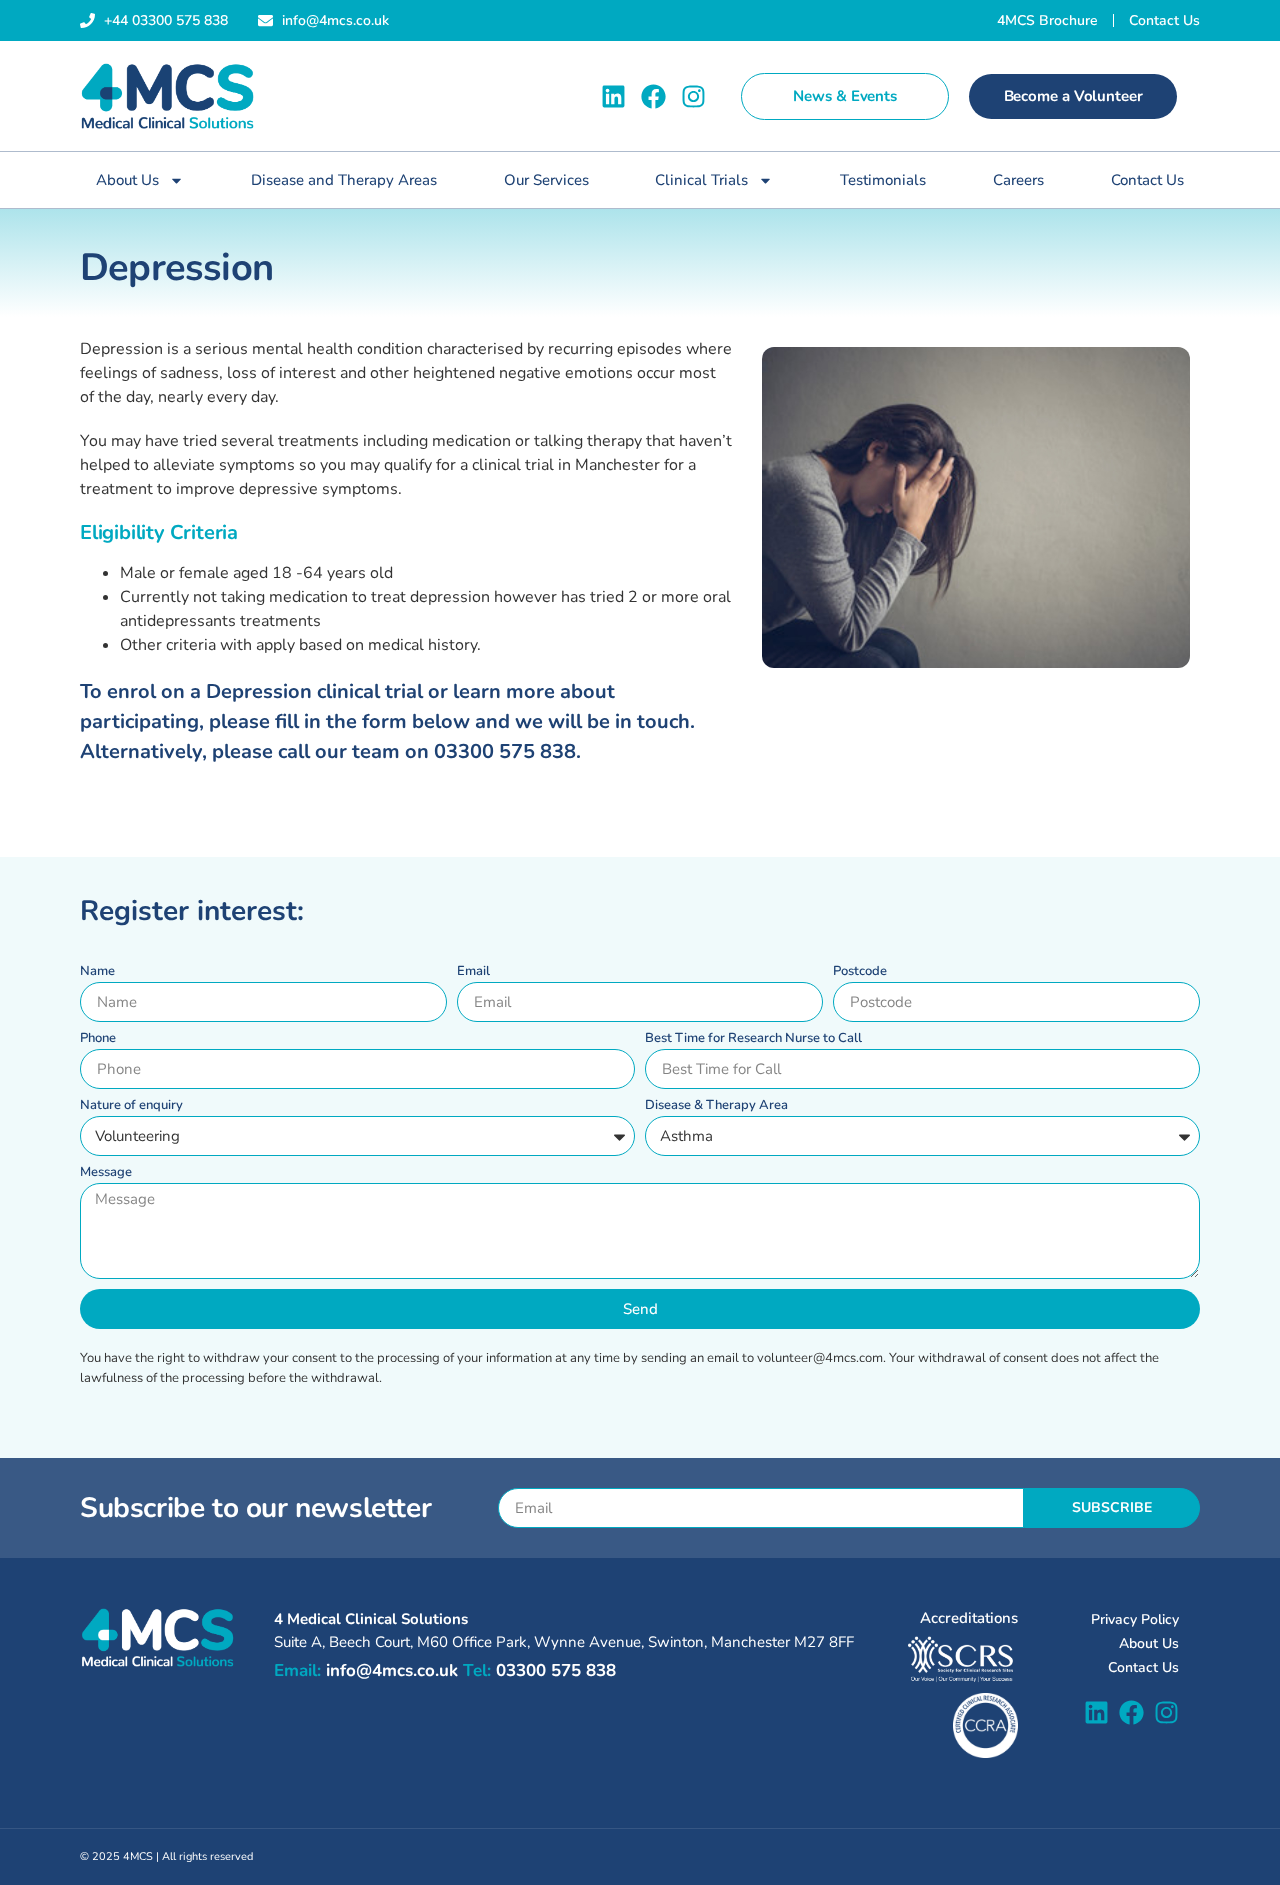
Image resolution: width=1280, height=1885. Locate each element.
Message (106, 1173)
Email (473, 972)
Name (97, 972)
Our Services (546, 180)
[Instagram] (693, 96)
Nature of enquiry (131, 1106)
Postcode (860, 972)
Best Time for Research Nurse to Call (753, 1039)
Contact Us (1147, 180)
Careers (1018, 180)
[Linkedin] (613, 96)
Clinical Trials (701, 180)
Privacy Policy (1135, 1619)
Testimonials (883, 180)
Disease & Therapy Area (716, 1106)
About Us (127, 180)
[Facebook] (653, 96)
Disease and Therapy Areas (344, 180)
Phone (98, 1039)
